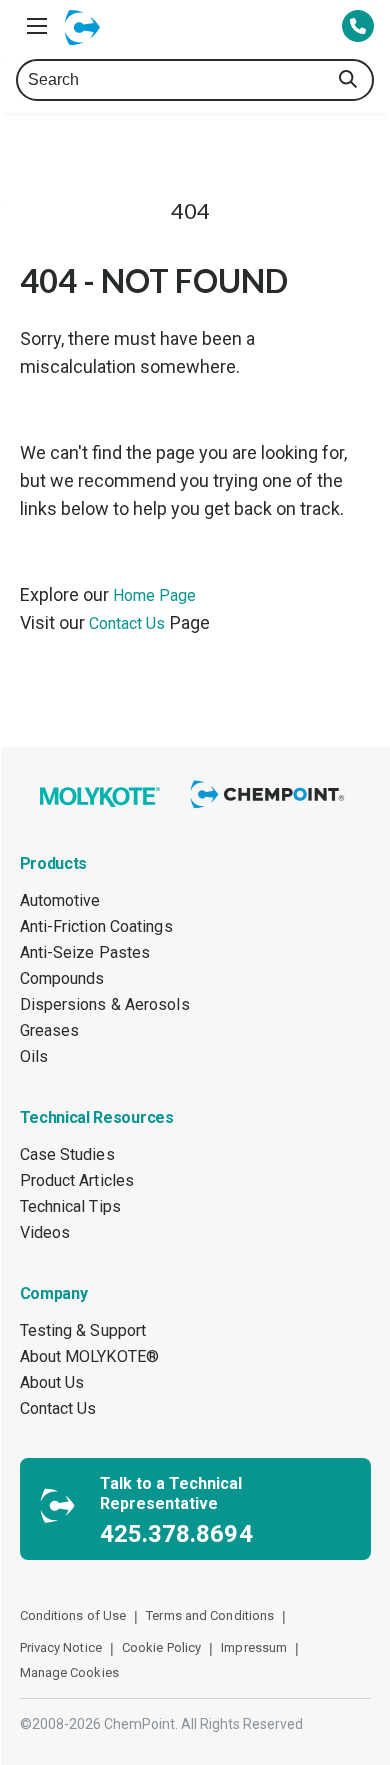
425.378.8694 (176, 1534)
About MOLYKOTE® (90, 1356)
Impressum (254, 1647)
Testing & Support (83, 1330)
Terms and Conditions (210, 1615)
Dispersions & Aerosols (105, 1004)
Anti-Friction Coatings (96, 926)
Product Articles (77, 1180)
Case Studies (67, 1154)
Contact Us (127, 623)
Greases (50, 1030)
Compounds (62, 978)
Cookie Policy (161, 1647)
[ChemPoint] (270, 809)
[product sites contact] (358, 27)
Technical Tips (70, 1206)
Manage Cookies (69, 1672)
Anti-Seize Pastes (85, 952)
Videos (45, 1232)
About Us (52, 1382)
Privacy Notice (61, 1647)
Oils (34, 1056)
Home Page (155, 595)
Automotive (60, 900)
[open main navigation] (37, 26)
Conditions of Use (73, 1615)
